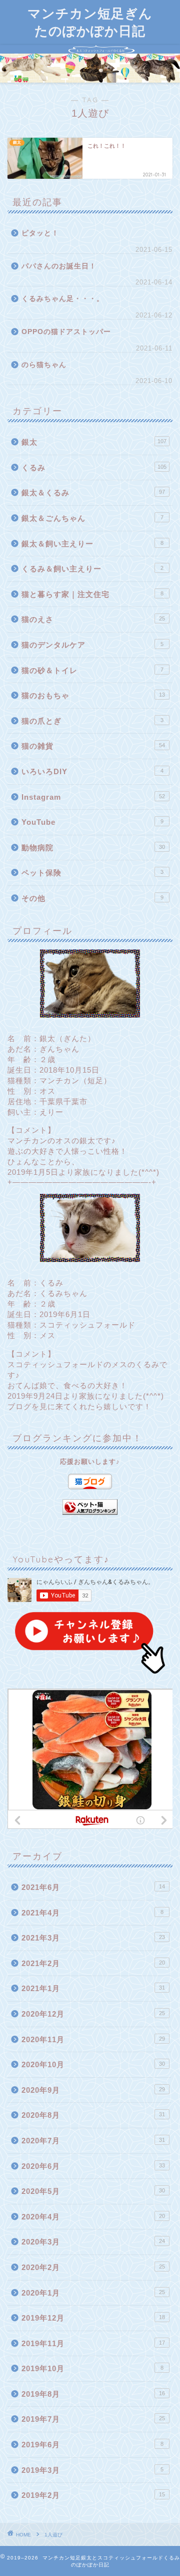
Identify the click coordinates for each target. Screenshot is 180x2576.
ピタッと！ (40, 233)
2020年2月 (93, 2267)
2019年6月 (92, 2445)
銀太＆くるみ (93, 493)
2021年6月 (93, 1887)
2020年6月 (93, 2166)
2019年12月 (93, 2318)
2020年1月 (93, 2293)
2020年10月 (93, 2064)
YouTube (92, 822)
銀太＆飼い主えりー (92, 544)
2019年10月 (92, 2368)
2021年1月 (93, 1988)
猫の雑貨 (93, 746)
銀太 (94, 442)
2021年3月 (93, 1938)
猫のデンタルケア (92, 645)
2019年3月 (92, 2470)
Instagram (93, 797)
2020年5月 (93, 2191)
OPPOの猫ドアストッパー (66, 332)
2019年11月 (93, 2343)
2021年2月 (93, 1963)
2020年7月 (93, 2141)
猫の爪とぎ (92, 721)
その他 (92, 898)
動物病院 (93, 848)
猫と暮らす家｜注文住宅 (92, 594)
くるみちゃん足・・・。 (63, 299)
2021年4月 (92, 1913)
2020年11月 (93, 2039)
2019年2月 (93, 2495)
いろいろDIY (92, 771)
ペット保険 (92, 873)
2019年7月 (93, 2419)
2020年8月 (93, 2115)
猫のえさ (93, 619)
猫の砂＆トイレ (92, 670)
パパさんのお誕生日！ (59, 266)
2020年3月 (93, 2242)
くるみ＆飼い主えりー (92, 569)
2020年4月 (93, 2217)
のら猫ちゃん (44, 365)
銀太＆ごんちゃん (92, 518)
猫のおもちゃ (93, 695)
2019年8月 (93, 2394)
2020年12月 (93, 2014)
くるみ (94, 467)
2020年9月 (93, 2090)
